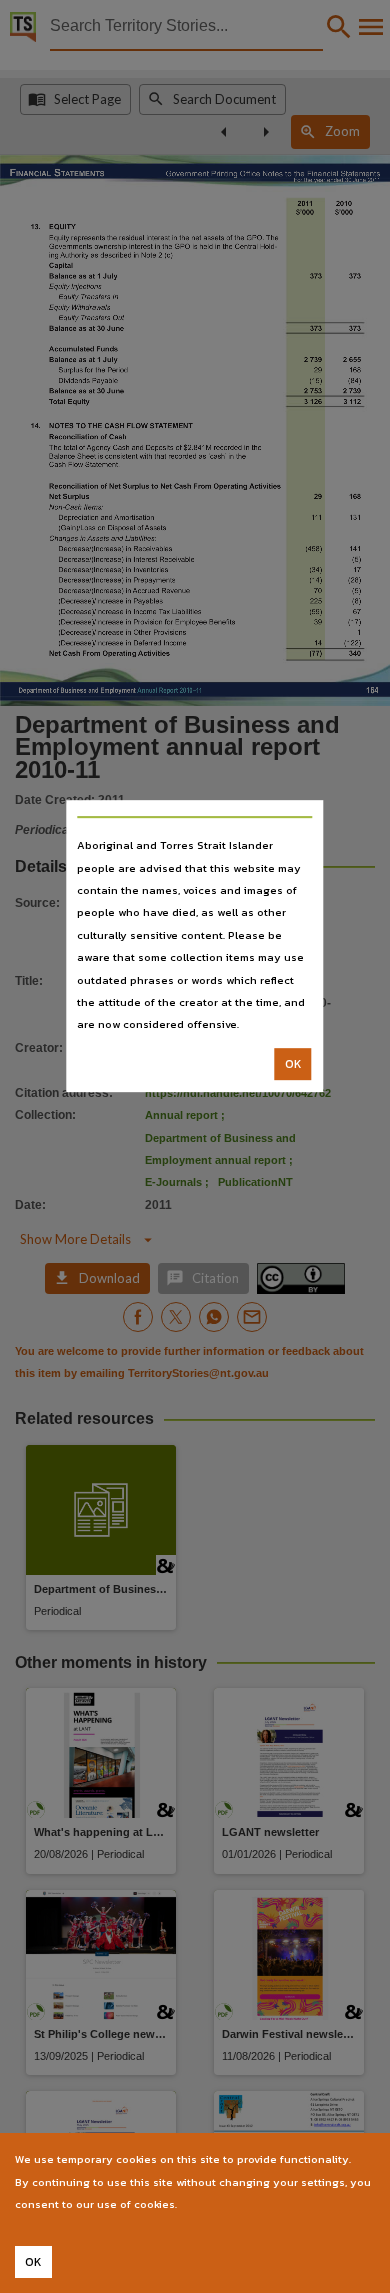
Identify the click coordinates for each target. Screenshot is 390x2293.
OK (293, 1064)
